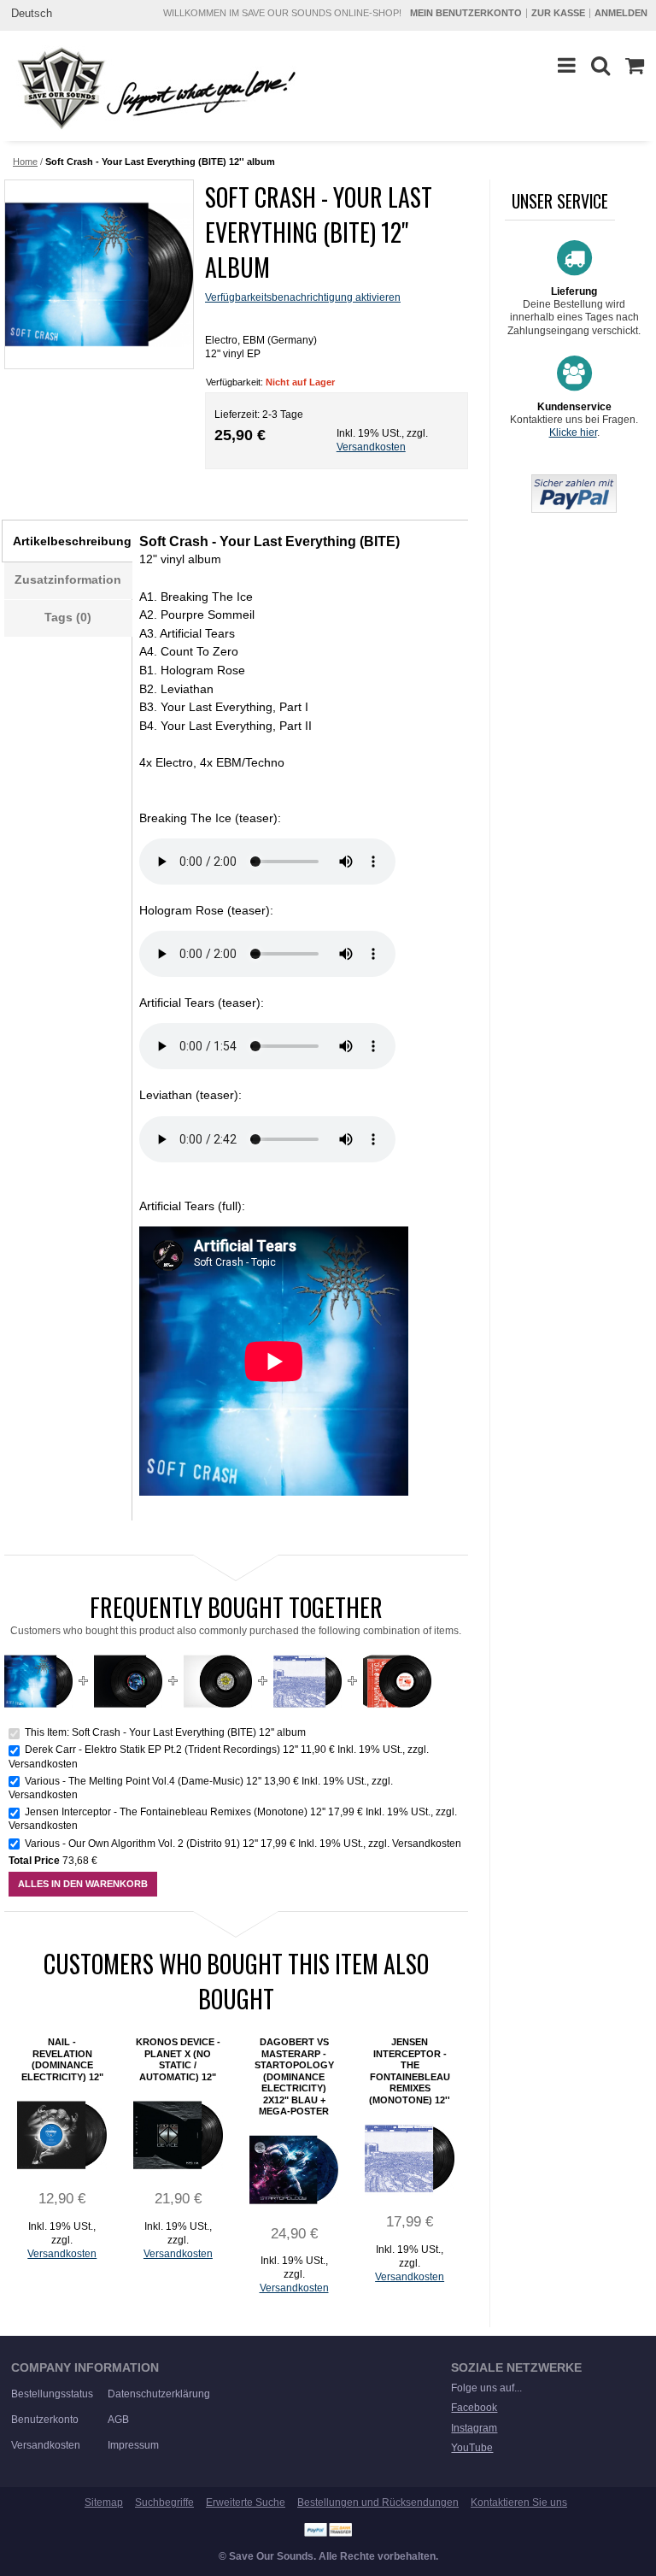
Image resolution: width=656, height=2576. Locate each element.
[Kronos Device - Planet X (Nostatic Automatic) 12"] (178, 2135)
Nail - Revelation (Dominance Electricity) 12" (62, 2059)
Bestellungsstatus (52, 2394)
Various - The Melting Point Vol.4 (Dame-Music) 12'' (143, 1781)
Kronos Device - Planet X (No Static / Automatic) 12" (178, 2059)
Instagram (474, 2428)
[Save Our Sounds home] (152, 88)
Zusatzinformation (68, 579)
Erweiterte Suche (246, 2502)
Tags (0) (68, 617)
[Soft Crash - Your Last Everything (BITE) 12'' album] (98, 274)
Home (25, 162)
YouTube (472, 2448)
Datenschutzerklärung (159, 2394)
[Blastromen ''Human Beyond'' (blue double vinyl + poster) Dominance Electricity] (294, 2170)
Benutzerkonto (45, 2420)
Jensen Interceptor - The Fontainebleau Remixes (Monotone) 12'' (175, 1812)
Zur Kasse (558, 13)
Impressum (133, 2445)
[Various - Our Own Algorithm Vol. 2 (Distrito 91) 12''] (397, 1654)
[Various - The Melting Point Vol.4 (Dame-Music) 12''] (218, 1654)
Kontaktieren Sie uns (519, 2502)
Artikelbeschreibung (72, 541)
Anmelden (621, 13)
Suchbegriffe (164, 2502)
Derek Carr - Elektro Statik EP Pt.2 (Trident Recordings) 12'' (161, 1750)
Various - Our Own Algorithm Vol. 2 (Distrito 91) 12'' (141, 1844)
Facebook (474, 2408)
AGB (118, 2420)
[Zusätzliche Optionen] (574, 481)
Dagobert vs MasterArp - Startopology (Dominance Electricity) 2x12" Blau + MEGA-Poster (294, 2076)
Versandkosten (371, 447)
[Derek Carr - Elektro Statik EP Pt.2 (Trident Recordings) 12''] (128, 1654)
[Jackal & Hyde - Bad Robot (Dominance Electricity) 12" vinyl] (62, 2135)
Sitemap (104, 2502)
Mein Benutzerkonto (466, 13)
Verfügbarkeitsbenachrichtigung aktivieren (303, 297)
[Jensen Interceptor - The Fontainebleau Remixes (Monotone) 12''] (307, 1654)
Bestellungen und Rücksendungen (378, 2502)
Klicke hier (573, 432)
